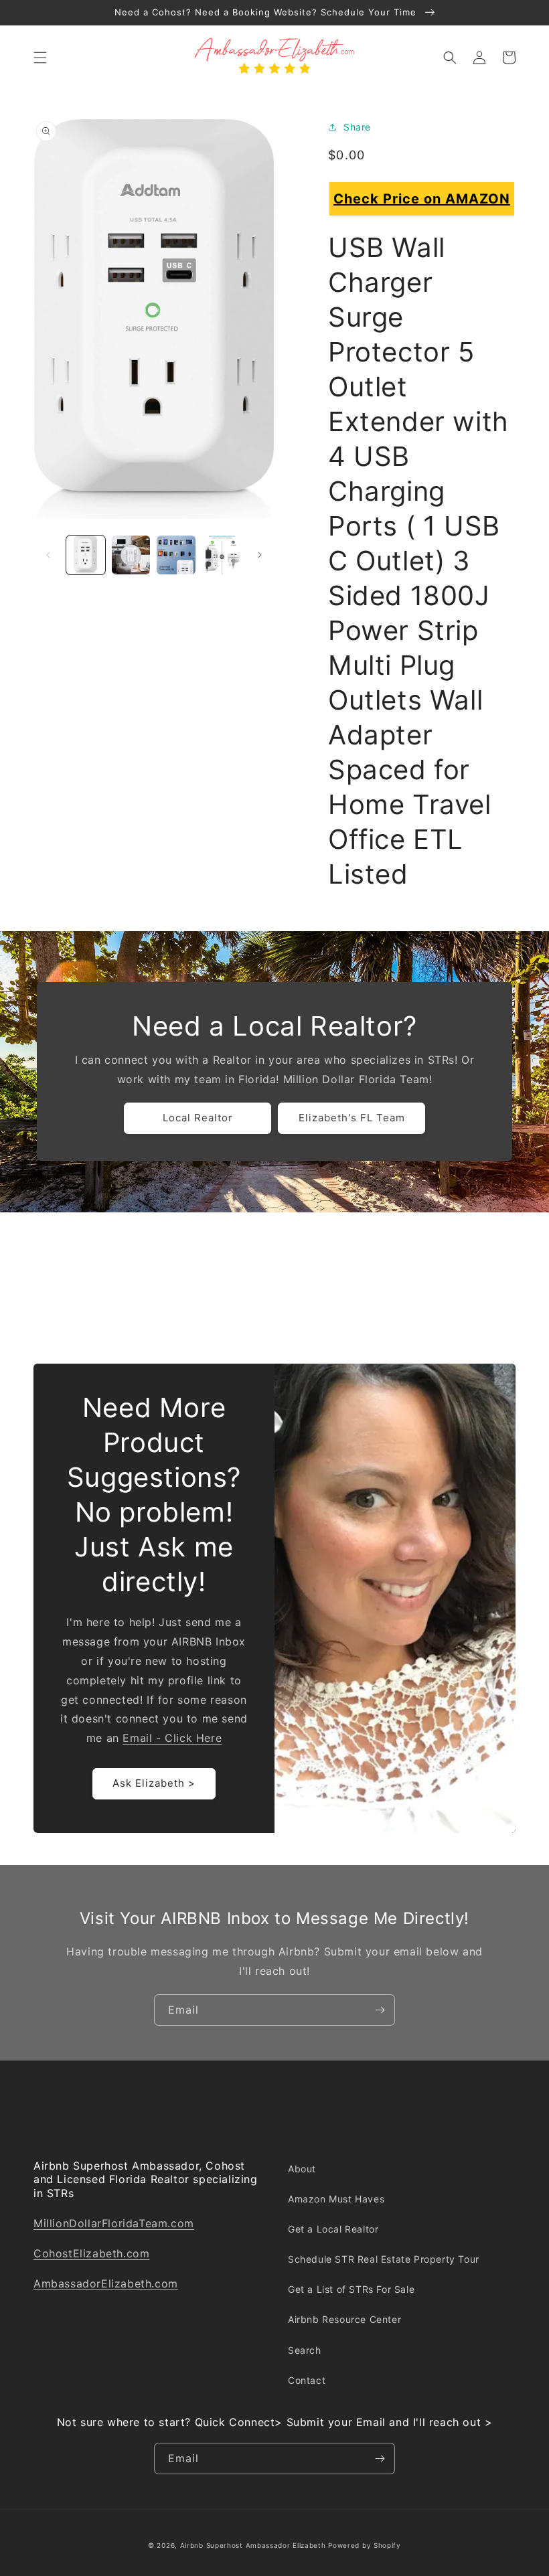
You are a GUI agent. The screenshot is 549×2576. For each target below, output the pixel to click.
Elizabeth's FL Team (352, 1118)
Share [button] (357, 127)
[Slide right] (260, 555)
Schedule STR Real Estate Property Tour (384, 2259)
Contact (307, 2380)
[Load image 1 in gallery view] (86, 555)
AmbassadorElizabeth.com (106, 2283)
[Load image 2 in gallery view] (131, 555)
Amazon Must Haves (336, 2199)
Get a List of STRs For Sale (351, 2289)
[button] (40, 58)
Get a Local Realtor (333, 2229)
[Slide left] (48, 555)
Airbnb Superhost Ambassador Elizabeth (253, 2545)
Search (305, 2350)
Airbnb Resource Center (344, 2319)
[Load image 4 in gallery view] (222, 555)
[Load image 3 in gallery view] (176, 555)
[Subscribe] (380, 2010)
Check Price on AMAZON (422, 199)
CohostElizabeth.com (91, 2253)
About (302, 2169)
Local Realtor (198, 1118)
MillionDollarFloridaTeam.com (114, 2223)
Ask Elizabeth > (154, 1783)
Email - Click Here (172, 1738)
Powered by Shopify (365, 2545)
